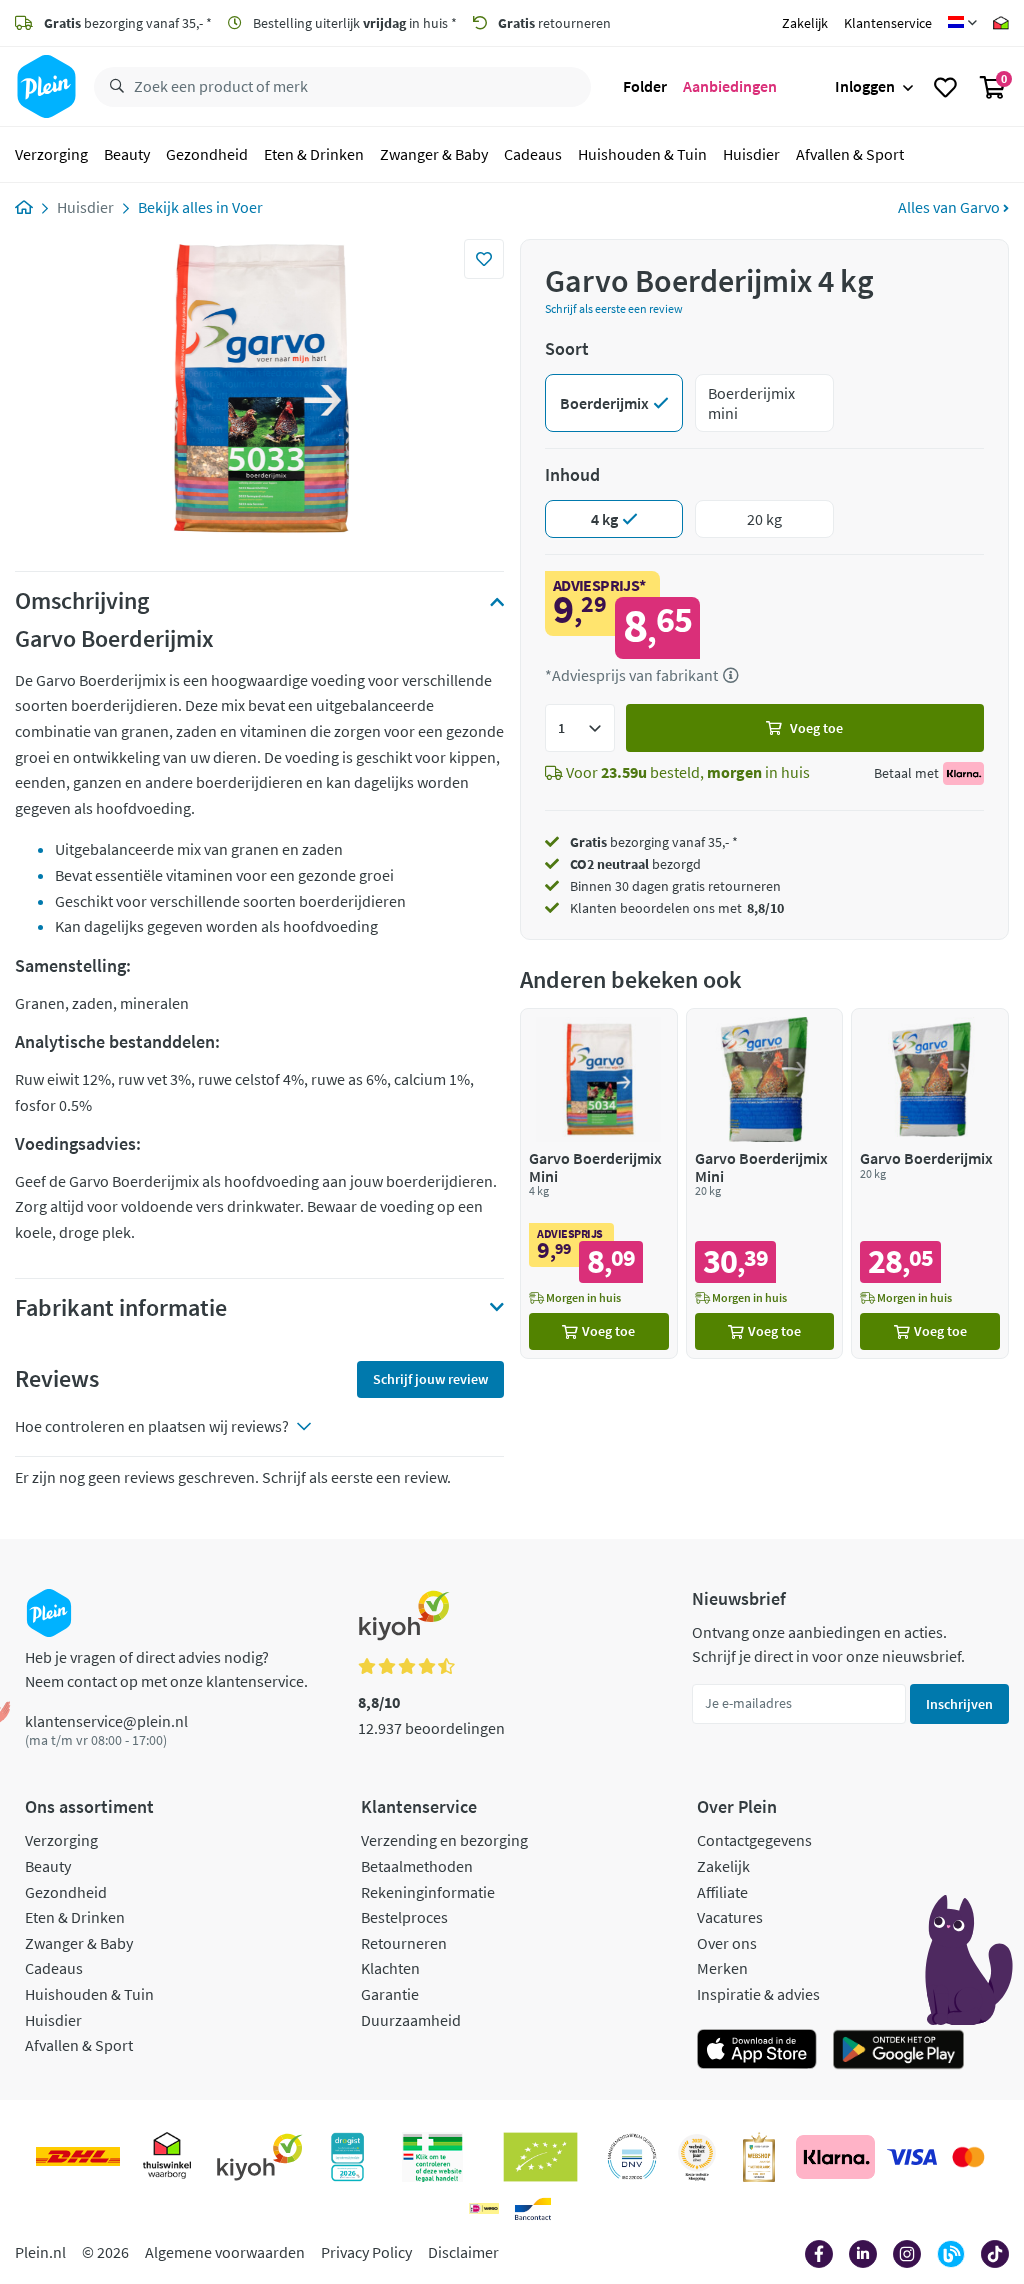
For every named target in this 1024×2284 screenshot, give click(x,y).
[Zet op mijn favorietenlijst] (484, 259)
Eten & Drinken (314, 154)
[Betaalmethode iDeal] (484, 2209)
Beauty (127, 154)
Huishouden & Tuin (642, 154)
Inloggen (865, 86)
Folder (645, 86)
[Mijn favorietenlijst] (945, 87)
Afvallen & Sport (850, 154)
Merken (722, 1968)
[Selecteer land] (962, 23)
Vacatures (730, 1917)
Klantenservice (888, 23)
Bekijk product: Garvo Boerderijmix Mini (599, 1183)
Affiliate (722, 1892)
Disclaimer (463, 2252)
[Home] (24, 207)
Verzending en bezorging (444, 1840)
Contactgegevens (754, 1840)
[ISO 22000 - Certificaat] (632, 2157)
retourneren (554, 23)
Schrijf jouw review (430, 1379)
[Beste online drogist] (697, 2157)
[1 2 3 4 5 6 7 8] (580, 728)
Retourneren (404, 1943)
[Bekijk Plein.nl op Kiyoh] (260, 2157)
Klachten (390, 1968)
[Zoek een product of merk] (113, 87)
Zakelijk (805, 23)
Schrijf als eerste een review (614, 308)
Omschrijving (82, 601)
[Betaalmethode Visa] (912, 2157)
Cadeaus (533, 154)
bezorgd (635, 864)
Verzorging (51, 154)
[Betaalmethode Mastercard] (968, 2157)
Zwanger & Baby (434, 154)
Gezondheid (207, 154)
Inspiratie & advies (758, 1994)
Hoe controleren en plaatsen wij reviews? (152, 1426)
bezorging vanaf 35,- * (128, 23)
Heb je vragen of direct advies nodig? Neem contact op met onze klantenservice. (166, 1669)
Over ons (727, 1943)
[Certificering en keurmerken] (540, 2157)
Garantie (390, 1994)
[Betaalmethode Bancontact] (533, 2209)
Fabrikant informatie (121, 1308)
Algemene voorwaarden (225, 2252)
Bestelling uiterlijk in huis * (353, 23)
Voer (247, 207)
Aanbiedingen (730, 86)
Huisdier (751, 154)
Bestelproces (404, 1917)
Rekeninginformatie (428, 1892)
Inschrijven (959, 1704)
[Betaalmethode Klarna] (835, 2157)
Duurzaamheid (411, 2020)
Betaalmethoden (417, 1866)
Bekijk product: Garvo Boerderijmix (930, 1183)
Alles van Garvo (950, 207)
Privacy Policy (366, 2252)
